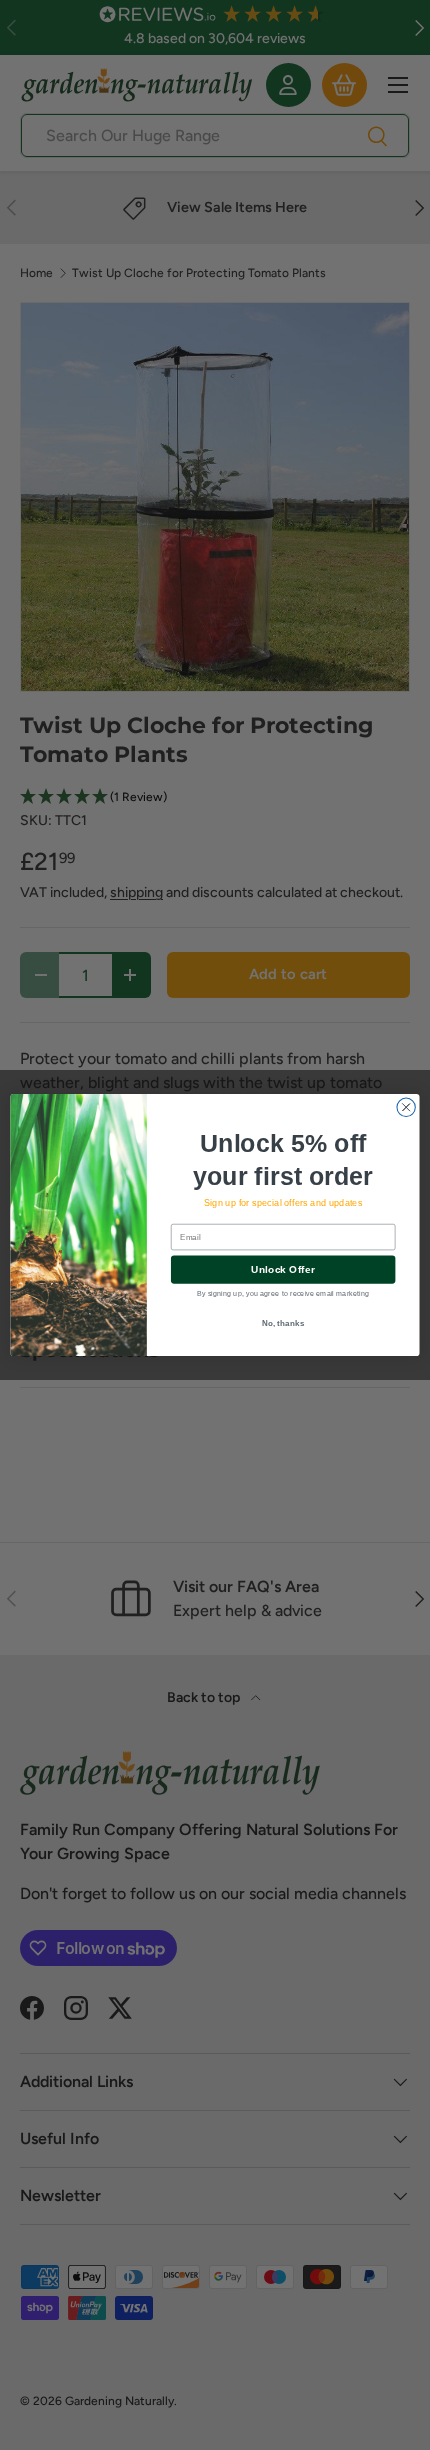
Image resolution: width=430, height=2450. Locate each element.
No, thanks (283, 1322)
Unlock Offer (282, 1270)
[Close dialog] (406, 1107)
